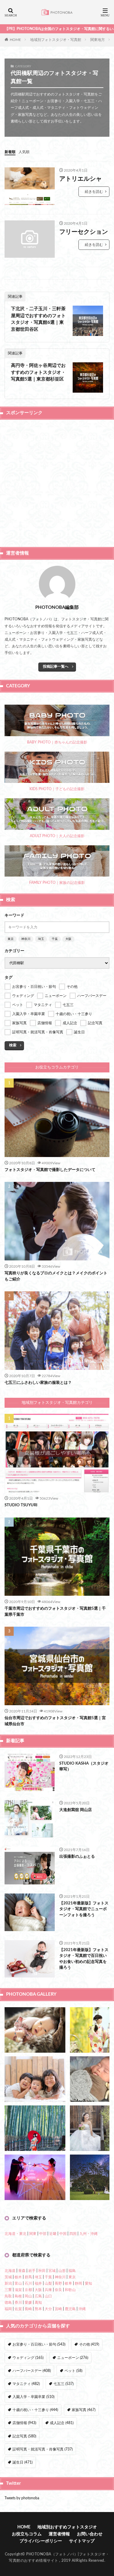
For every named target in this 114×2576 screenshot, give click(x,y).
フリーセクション (84, 232)
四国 (73, 2234)
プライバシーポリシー (41, 2541)
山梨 (48, 2283)
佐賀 (18, 2309)
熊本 (38, 2309)
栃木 (18, 2277)
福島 (72, 2271)
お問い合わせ (90, 2534)
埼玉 (41, 939)
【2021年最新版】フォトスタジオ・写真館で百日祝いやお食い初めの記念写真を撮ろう (84, 1959)
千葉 (55, 939)
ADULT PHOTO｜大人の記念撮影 (57, 836)
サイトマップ (82, 2541)
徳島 (8, 2303)
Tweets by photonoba (22, 2498)
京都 (28, 2290)
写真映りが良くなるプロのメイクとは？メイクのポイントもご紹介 (56, 1276)
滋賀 (18, 2290)
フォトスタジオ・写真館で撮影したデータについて (50, 1170)
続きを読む (94, 192)
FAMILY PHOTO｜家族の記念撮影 (57, 883)
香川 (18, 2303)
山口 (48, 2296)
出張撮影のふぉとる (77, 1857)
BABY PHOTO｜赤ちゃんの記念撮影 (57, 742)
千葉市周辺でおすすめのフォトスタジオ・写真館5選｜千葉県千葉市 (55, 1612)
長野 (58, 2283)
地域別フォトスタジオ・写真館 (56, 40)
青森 (22, 2271)
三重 (8, 2290)
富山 (18, 2283)
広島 (38, 2296)
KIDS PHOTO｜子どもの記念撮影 (57, 789)
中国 (63, 2234)
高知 (38, 2303)
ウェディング (28, 2358)
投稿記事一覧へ (56, 666)
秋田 (42, 2271)
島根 (18, 2296)
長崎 (28, 2309)
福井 (38, 2283)
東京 (11, 939)
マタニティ (26, 2384)
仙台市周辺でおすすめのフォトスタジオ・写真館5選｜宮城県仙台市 (55, 1721)
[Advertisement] (57, 483)
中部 (43, 2234)
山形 (62, 2271)
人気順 (24, 152)
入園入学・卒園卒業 (33, 2397)
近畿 (53, 2234)
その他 (89, 2344)
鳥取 (8, 2296)
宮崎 (58, 2309)
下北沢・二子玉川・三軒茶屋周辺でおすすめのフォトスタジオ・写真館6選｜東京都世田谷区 (38, 319)
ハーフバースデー (32, 2371)
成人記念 (62, 2423)
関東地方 (98, 40)
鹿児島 (70, 2309)
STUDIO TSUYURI (21, 1505)
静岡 (78, 2283)
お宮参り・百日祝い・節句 (39, 2344)
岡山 (28, 2296)
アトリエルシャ (81, 179)
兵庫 (48, 2290)
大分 (48, 2309)
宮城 (52, 2271)
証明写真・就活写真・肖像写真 (43, 2449)
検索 (13, 1045)
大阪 (68, 939)
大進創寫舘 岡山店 (76, 1810)
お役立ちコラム (27, 2534)
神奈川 (26, 939)
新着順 (10, 152)
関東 (33, 2234)
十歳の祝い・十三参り (35, 2410)
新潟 (8, 2283)
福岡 (8, 2309)
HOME (15, 39)
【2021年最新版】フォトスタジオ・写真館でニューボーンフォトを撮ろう (84, 1909)
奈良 (58, 2290)
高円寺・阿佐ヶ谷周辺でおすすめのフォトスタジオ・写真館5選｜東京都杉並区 (38, 372)
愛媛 (28, 2303)
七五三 (64, 2384)
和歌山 (70, 2290)
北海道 (10, 2271)
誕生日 (22, 2462)
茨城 (8, 2277)
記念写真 (24, 2436)
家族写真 (84, 2410)
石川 (28, 2283)
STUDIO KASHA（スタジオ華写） (84, 1767)
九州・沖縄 (88, 2234)
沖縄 (82, 2309)
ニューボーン (73, 2358)
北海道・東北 (16, 2234)
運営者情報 (59, 2534)
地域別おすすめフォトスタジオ (67, 2527)
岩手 (32, 2271)
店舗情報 (24, 2423)
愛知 (88, 2283)
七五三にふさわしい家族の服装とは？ (38, 1383)
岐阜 (68, 2283)
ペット (73, 2371)
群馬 (28, 2277)
